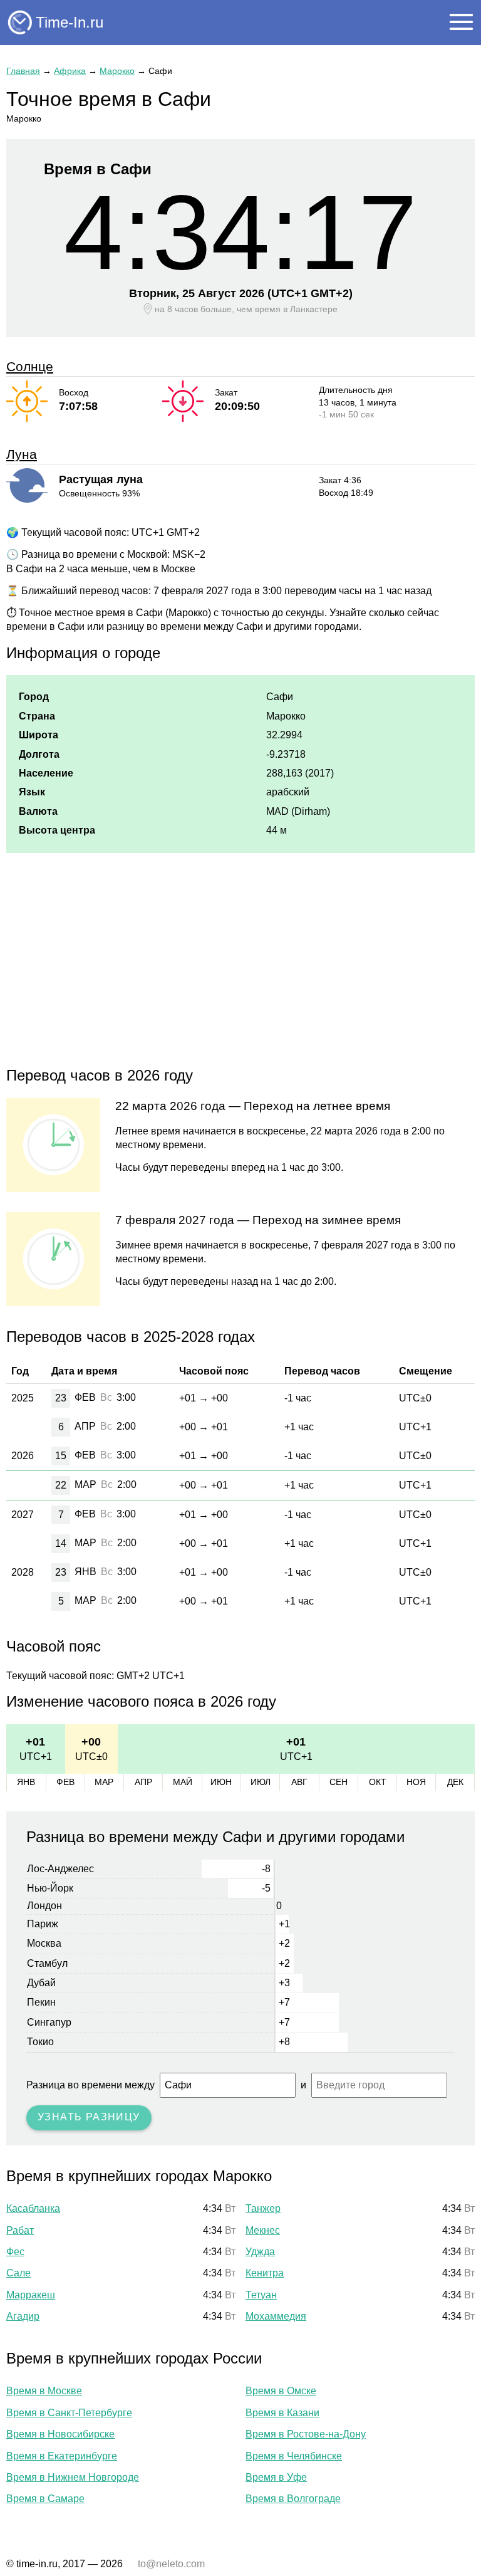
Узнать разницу (89, 2117)
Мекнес (263, 2230)
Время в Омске (281, 2391)
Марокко (117, 71)
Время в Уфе (276, 2477)
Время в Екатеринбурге (62, 2456)
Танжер (263, 2208)
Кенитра (265, 2273)
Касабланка (33, 2208)
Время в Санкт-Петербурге (69, 2413)
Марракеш (31, 2295)
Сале (18, 2273)
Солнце (30, 366)
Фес (15, 2252)
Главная (23, 71)
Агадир (23, 2316)
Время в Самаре (45, 2499)
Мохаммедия (276, 2316)
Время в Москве (44, 2391)
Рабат (20, 2230)
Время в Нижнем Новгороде (73, 2477)
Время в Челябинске (294, 2456)
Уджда (260, 2252)
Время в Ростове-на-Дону (306, 2434)
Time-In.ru (70, 22)
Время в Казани (282, 2413)
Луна (22, 454)
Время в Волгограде (293, 2499)
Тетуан (261, 2295)
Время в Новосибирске (60, 2434)
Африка (70, 71)
